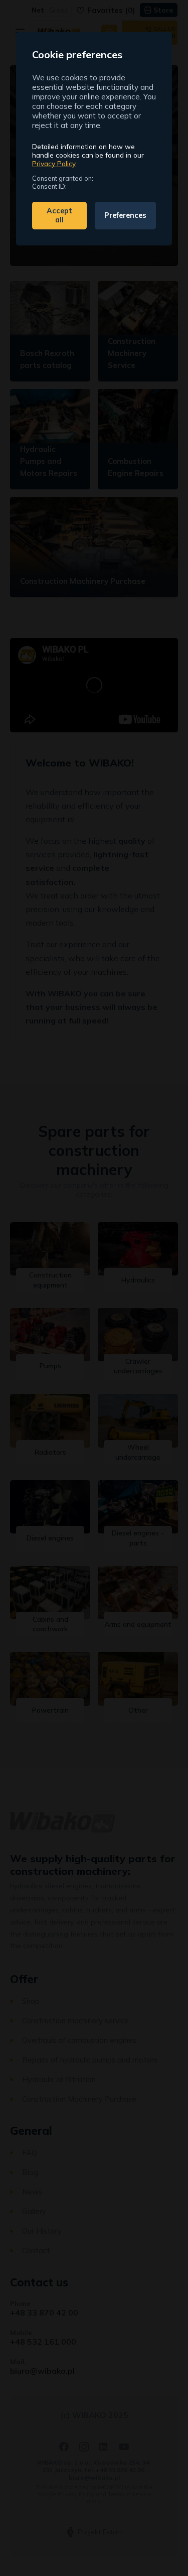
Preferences (125, 215)
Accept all (59, 215)
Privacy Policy (54, 163)
